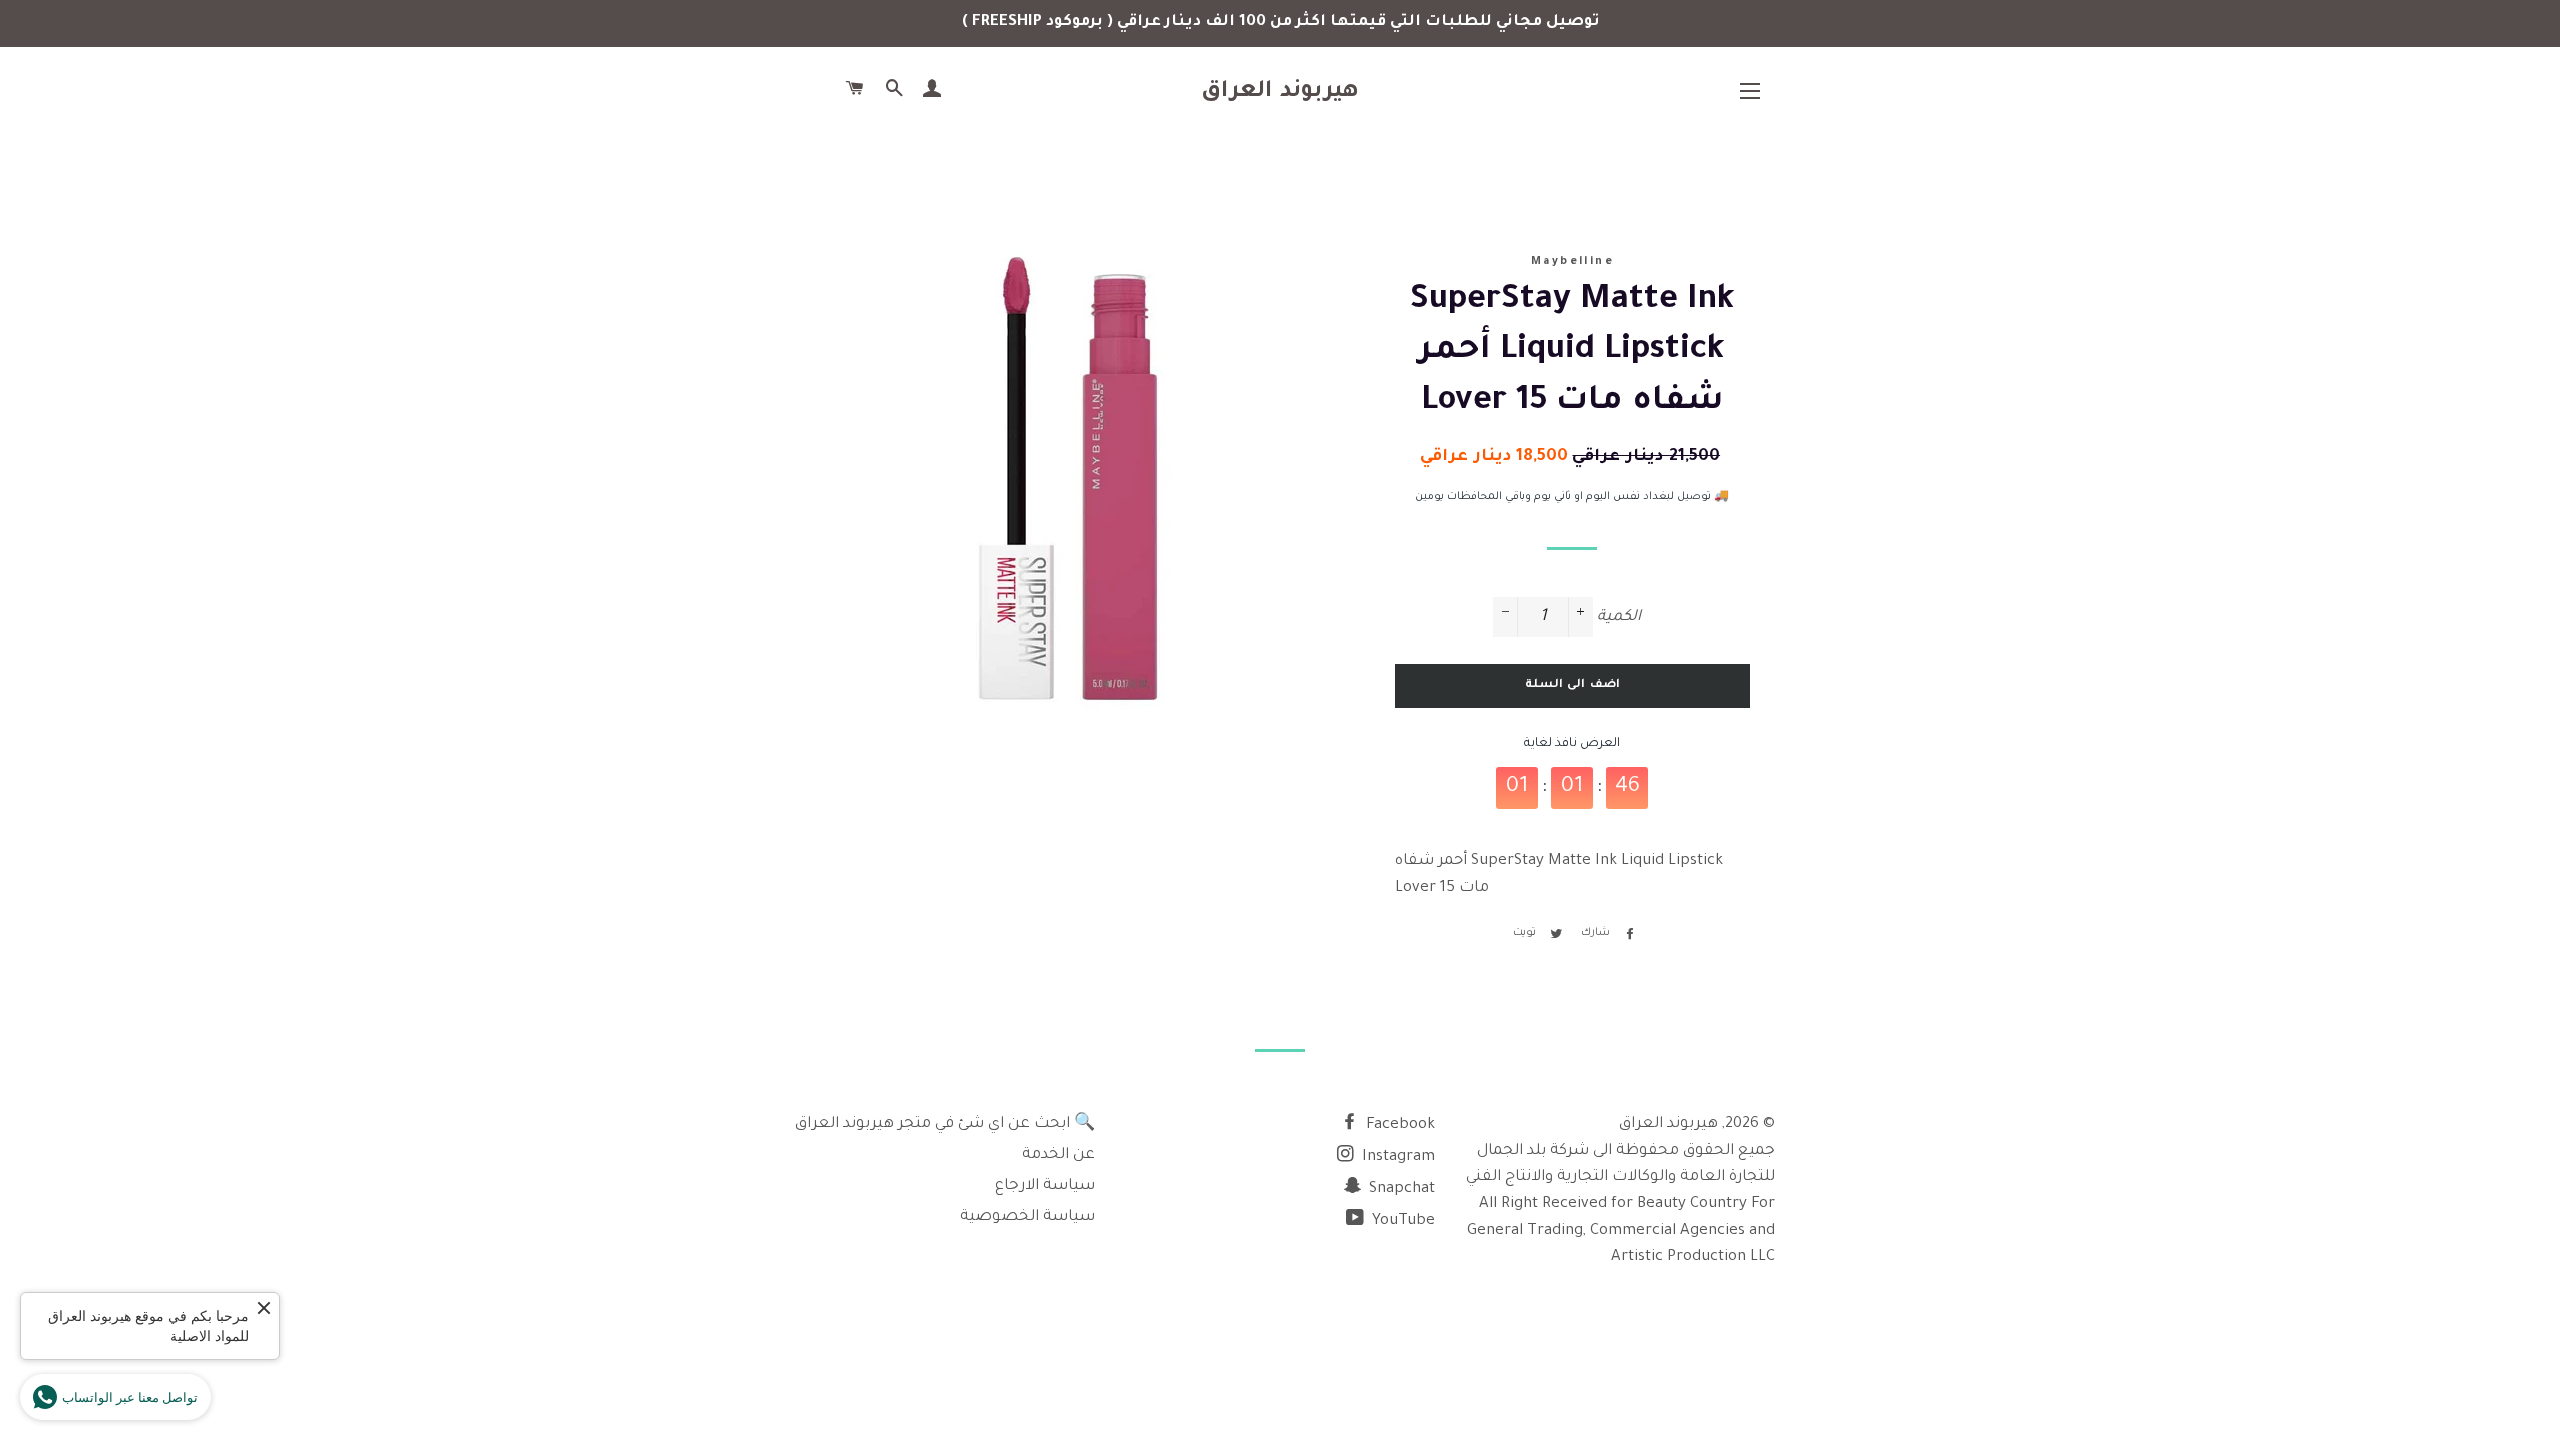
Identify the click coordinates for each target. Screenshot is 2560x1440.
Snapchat (1400, 1189)
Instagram (1396, 1157)
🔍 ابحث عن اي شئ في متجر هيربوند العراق (945, 1124)
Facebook (1398, 1125)
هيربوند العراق (1280, 92)
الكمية (1619, 617)
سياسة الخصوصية (1027, 1217)
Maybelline (1572, 262)
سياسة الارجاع (1045, 1186)
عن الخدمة (1058, 1155)
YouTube (1401, 1221)
